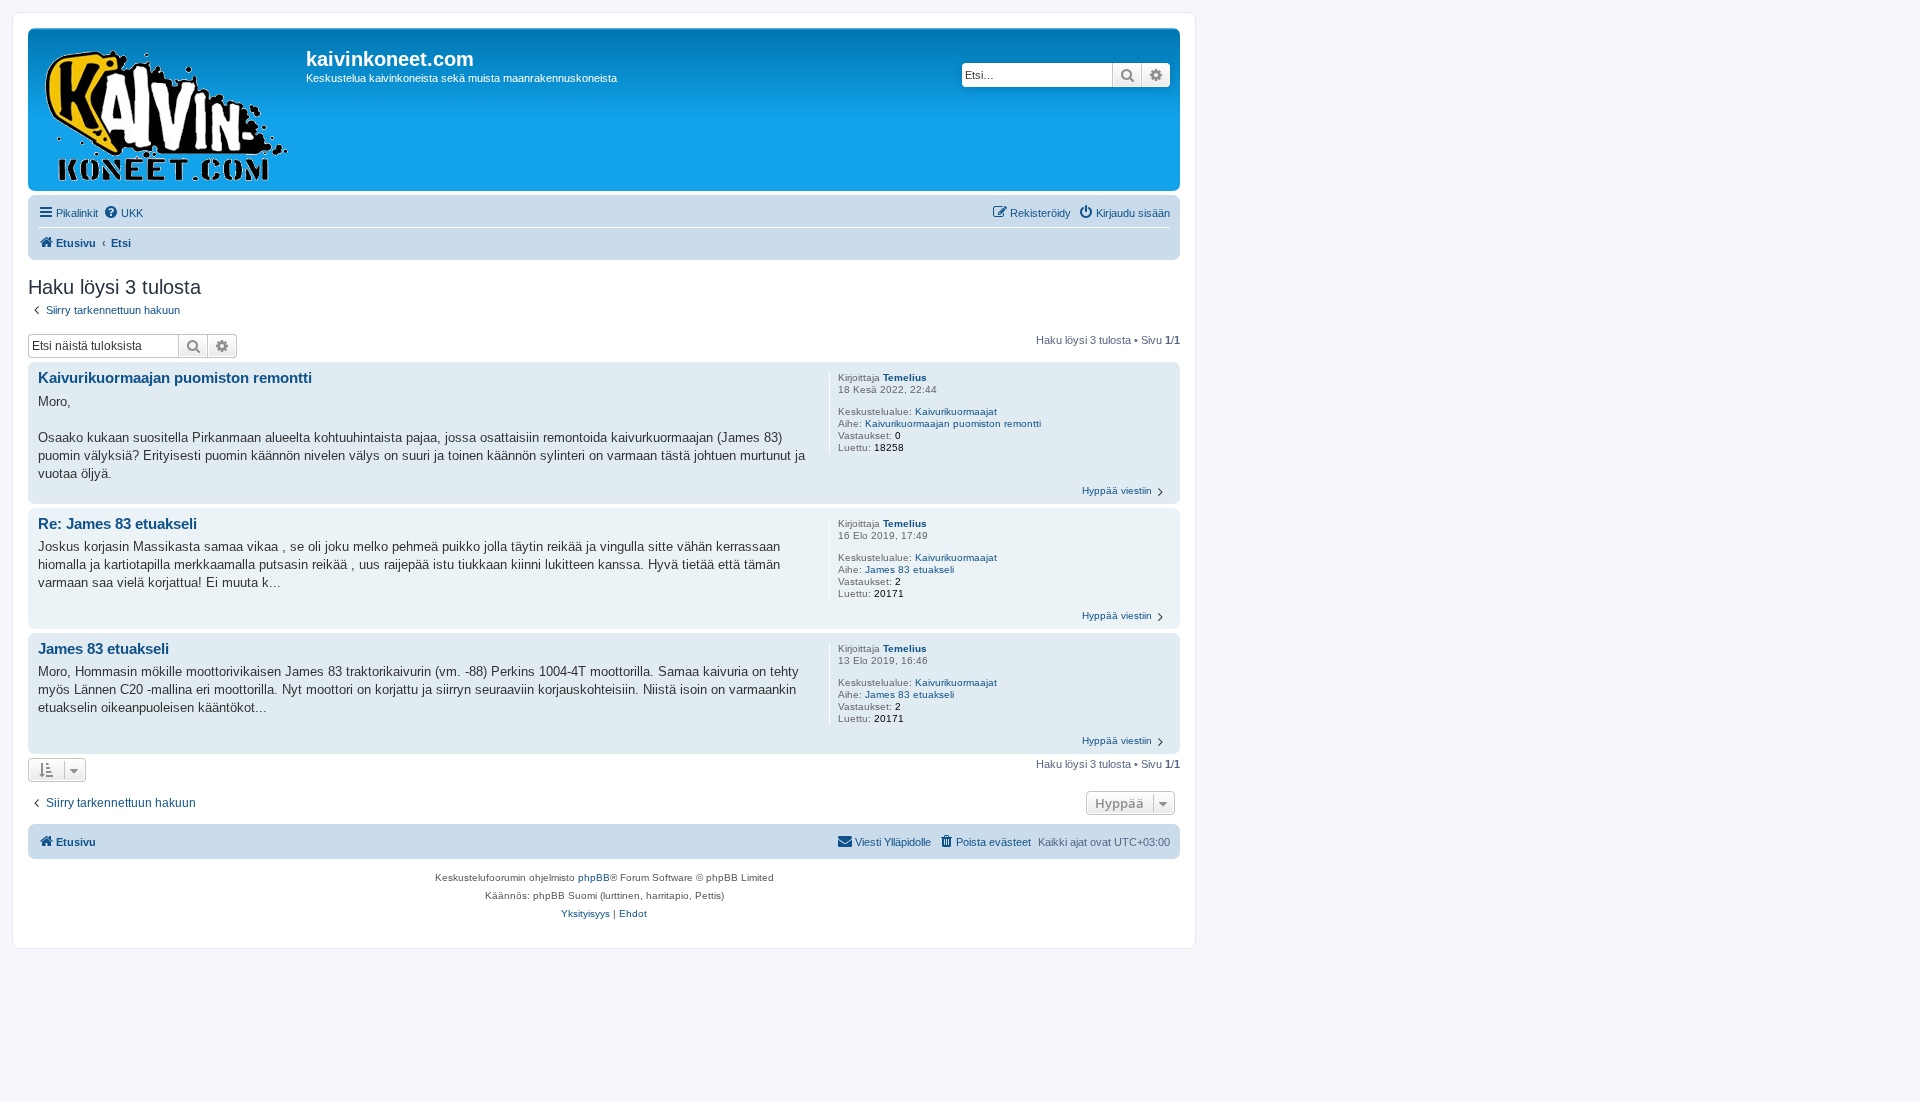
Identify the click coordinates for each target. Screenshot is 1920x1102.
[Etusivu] (169, 109)
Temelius (905, 377)
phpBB (594, 877)
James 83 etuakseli (909, 569)
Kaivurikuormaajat (956, 411)
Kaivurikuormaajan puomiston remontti (953, 423)
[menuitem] (123, 213)
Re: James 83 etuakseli (117, 523)
